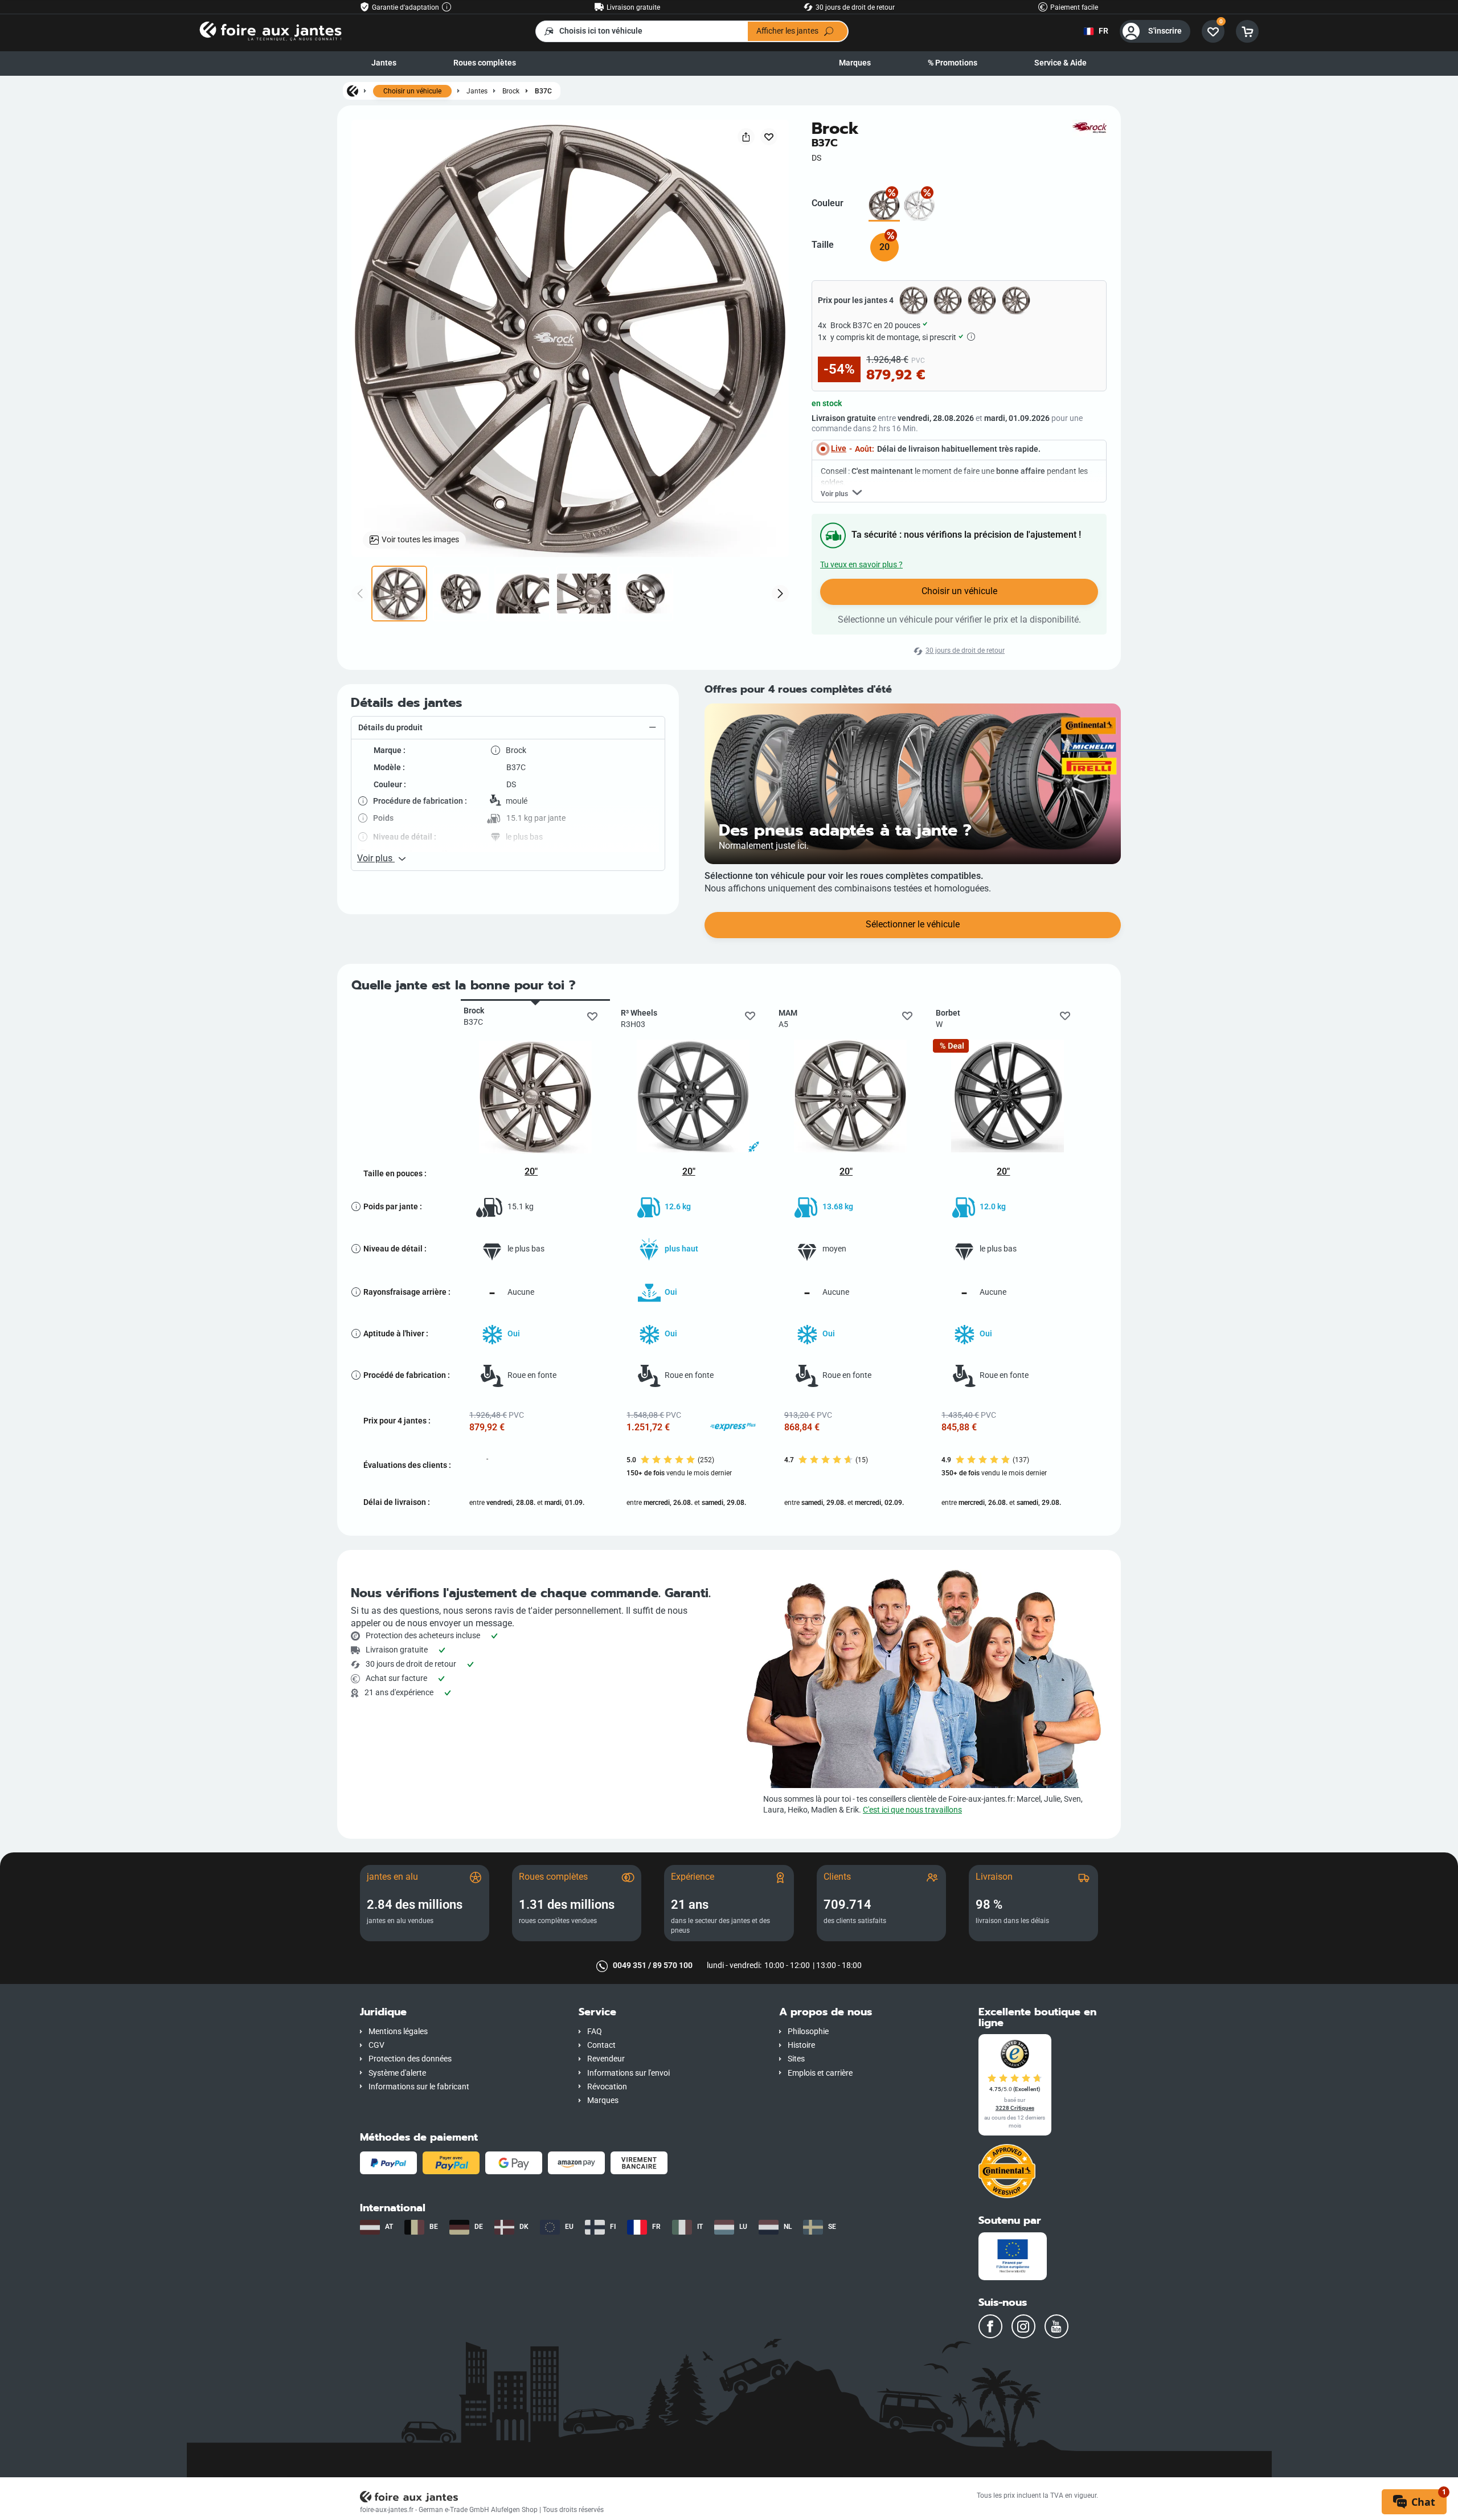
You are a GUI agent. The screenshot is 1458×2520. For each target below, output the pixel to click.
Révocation (607, 2087)
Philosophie (808, 2032)
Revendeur (606, 2059)
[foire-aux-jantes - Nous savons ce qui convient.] (271, 30)
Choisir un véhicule (412, 91)
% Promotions (953, 63)
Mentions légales (398, 2032)
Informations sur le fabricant (419, 2087)
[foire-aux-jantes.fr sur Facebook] (990, 2326)
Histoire (801, 2045)
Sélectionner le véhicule (913, 924)
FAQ (595, 2032)
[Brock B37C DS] (884, 206)
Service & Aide (1060, 63)
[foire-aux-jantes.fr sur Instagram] (1023, 2326)
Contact (601, 2045)
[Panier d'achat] (1247, 31)
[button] (508, 728)
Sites (796, 2059)
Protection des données (410, 2059)
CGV (376, 2045)
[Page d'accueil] (353, 91)
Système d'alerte (397, 2073)
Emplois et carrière (820, 2073)
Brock (511, 91)
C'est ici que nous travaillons (912, 1810)
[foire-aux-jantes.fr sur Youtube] (1056, 2326)
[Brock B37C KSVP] (920, 206)
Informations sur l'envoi (628, 2073)
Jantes (384, 63)
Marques (855, 63)
